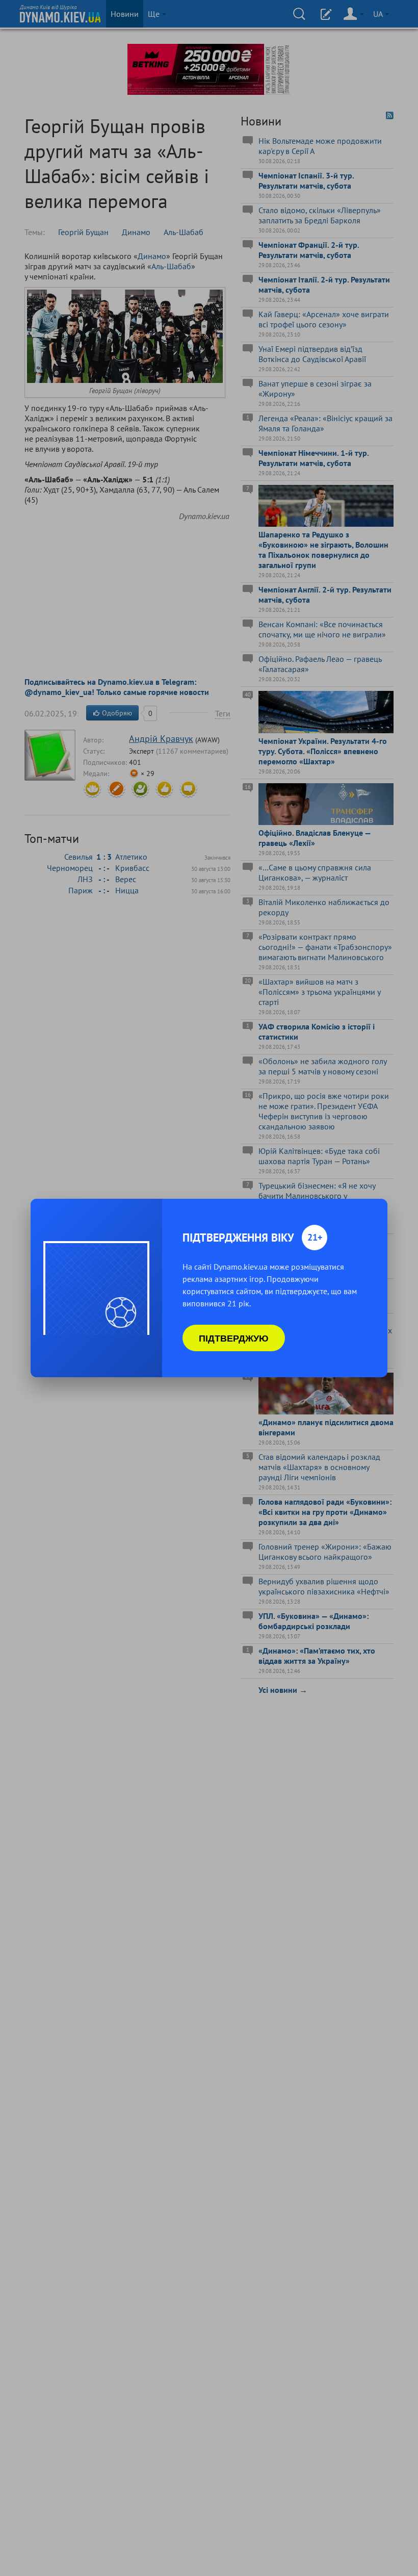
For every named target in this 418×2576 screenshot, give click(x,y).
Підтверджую (234, 1338)
